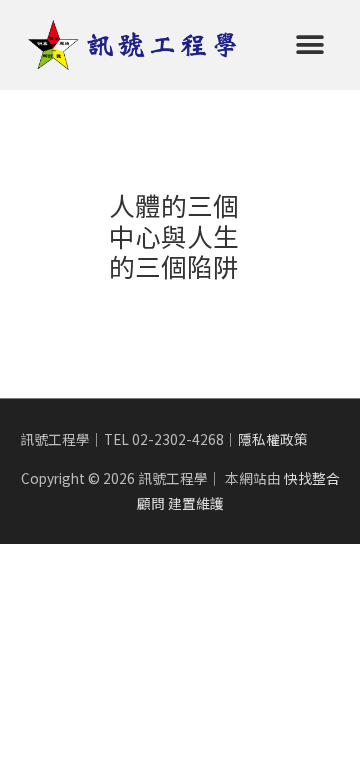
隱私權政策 (273, 439)
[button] (310, 44)
